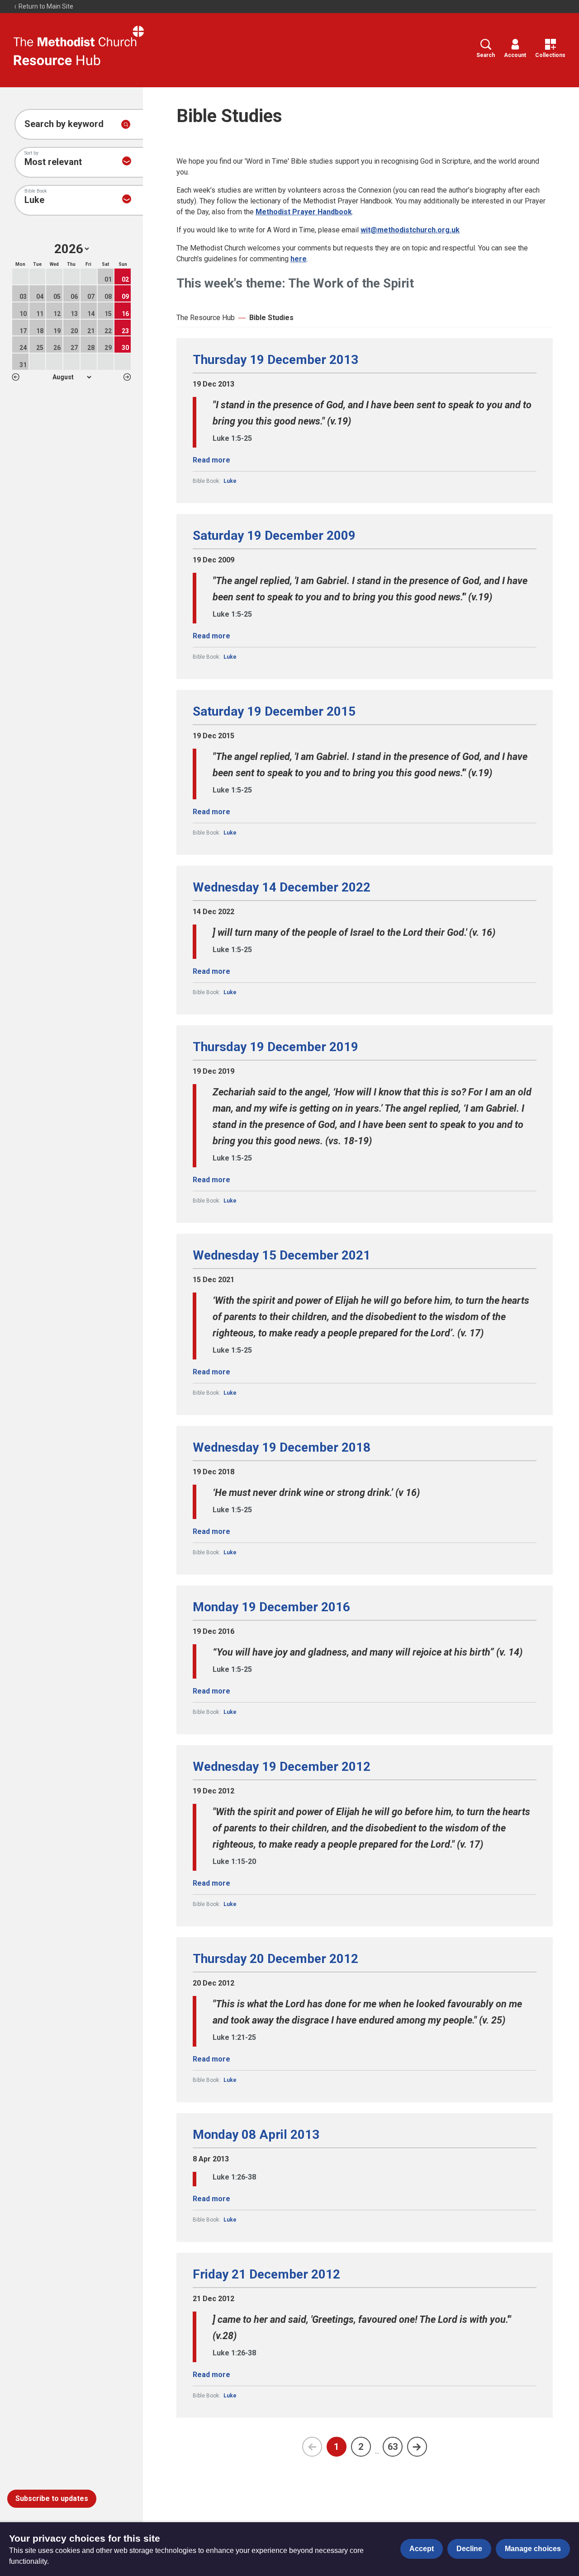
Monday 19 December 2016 (271, 1607)
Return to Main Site (45, 6)
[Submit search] (126, 124)
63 (393, 2447)
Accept (422, 2549)
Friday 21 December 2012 (266, 2274)
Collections (550, 55)
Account (515, 55)
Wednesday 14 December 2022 (282, 887)
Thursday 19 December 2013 (275, 360)
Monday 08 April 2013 (256, 2135)
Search (486, 55)
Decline (469, 2549)
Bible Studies (271, 318)
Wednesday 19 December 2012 (282, 1767)
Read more (211, 460)
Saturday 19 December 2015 (274, 712)
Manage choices (533, 2549)
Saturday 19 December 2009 (274, 536)
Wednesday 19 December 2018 (282, 1448)
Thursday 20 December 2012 (275, 1959)
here (299, 259)
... (377, 2451)
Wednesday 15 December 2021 (282, 1255)
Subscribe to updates (52, 2498)
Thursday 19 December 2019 (275, 1047)
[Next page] (417, 2447)
